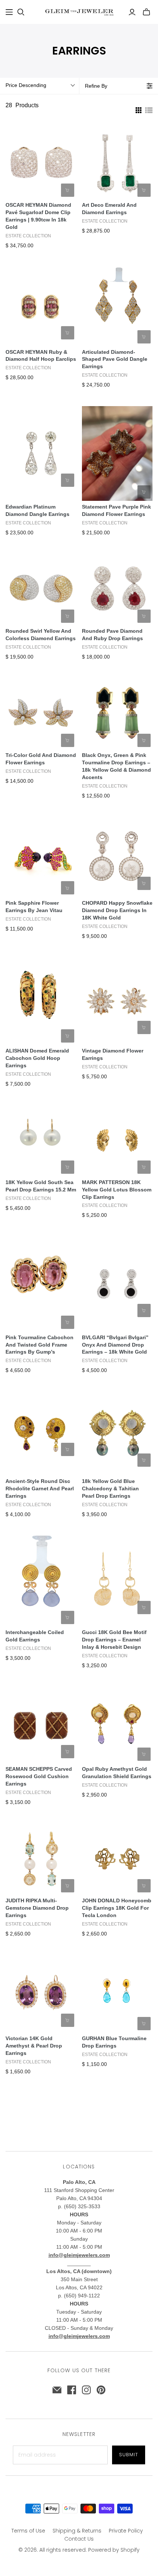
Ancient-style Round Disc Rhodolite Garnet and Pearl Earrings (40, 1488)
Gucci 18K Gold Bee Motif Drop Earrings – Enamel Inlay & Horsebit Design (114, 1640)
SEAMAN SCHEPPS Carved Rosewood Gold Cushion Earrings (39, 1776)
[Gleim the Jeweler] (79, 11)
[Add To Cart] (68, 190)
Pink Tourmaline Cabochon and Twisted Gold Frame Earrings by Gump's (39, 1345)
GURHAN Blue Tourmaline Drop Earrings (114, 2042)
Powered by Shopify (114, 2550)
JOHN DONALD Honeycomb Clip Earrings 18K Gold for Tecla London (117, 1908)
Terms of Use (28, 2531)
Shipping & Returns (77, 2531)
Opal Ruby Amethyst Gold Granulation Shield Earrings (117, 1773)
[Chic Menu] (9, 12)
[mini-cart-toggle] (146, 12)
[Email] (57, 2390)
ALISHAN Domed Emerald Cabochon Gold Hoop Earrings (37, 1058)
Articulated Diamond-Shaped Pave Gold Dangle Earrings (115, 359)
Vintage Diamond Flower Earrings (113, 1054)
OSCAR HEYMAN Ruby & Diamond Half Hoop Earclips (41, 356)
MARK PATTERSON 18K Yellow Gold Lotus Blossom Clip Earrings (117, 1190)
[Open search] (21, 12)
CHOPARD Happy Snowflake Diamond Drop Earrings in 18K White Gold (117, 910)
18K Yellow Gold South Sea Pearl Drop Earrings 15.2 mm (41, 1186)
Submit (129, 2455)
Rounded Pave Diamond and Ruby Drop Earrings (112, 635)
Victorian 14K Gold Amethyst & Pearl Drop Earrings (34, 2046)
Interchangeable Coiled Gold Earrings (35, 1636)
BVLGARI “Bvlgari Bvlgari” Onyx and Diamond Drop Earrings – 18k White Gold (115, 1345)
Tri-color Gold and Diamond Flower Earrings (41, 759)
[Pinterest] (101, 2390)
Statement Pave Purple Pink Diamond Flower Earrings (116, 510)
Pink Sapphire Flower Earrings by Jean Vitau (34, 907)
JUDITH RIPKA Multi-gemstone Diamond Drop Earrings (37, 1908)
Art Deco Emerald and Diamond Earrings (109, 209)
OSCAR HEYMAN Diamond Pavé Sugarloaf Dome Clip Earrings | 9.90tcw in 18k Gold (38, 216)
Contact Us (79, 2539)
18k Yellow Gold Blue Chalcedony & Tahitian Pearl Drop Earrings (110, 1488)
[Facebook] (72, 2390)
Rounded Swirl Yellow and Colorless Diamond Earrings (41, 635)
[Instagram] (86, 2390)
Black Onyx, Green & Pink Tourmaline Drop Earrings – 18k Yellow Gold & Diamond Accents (116, 766)
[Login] (132, 12)
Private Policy (126, 2531)
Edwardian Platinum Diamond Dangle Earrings (37, 510)
